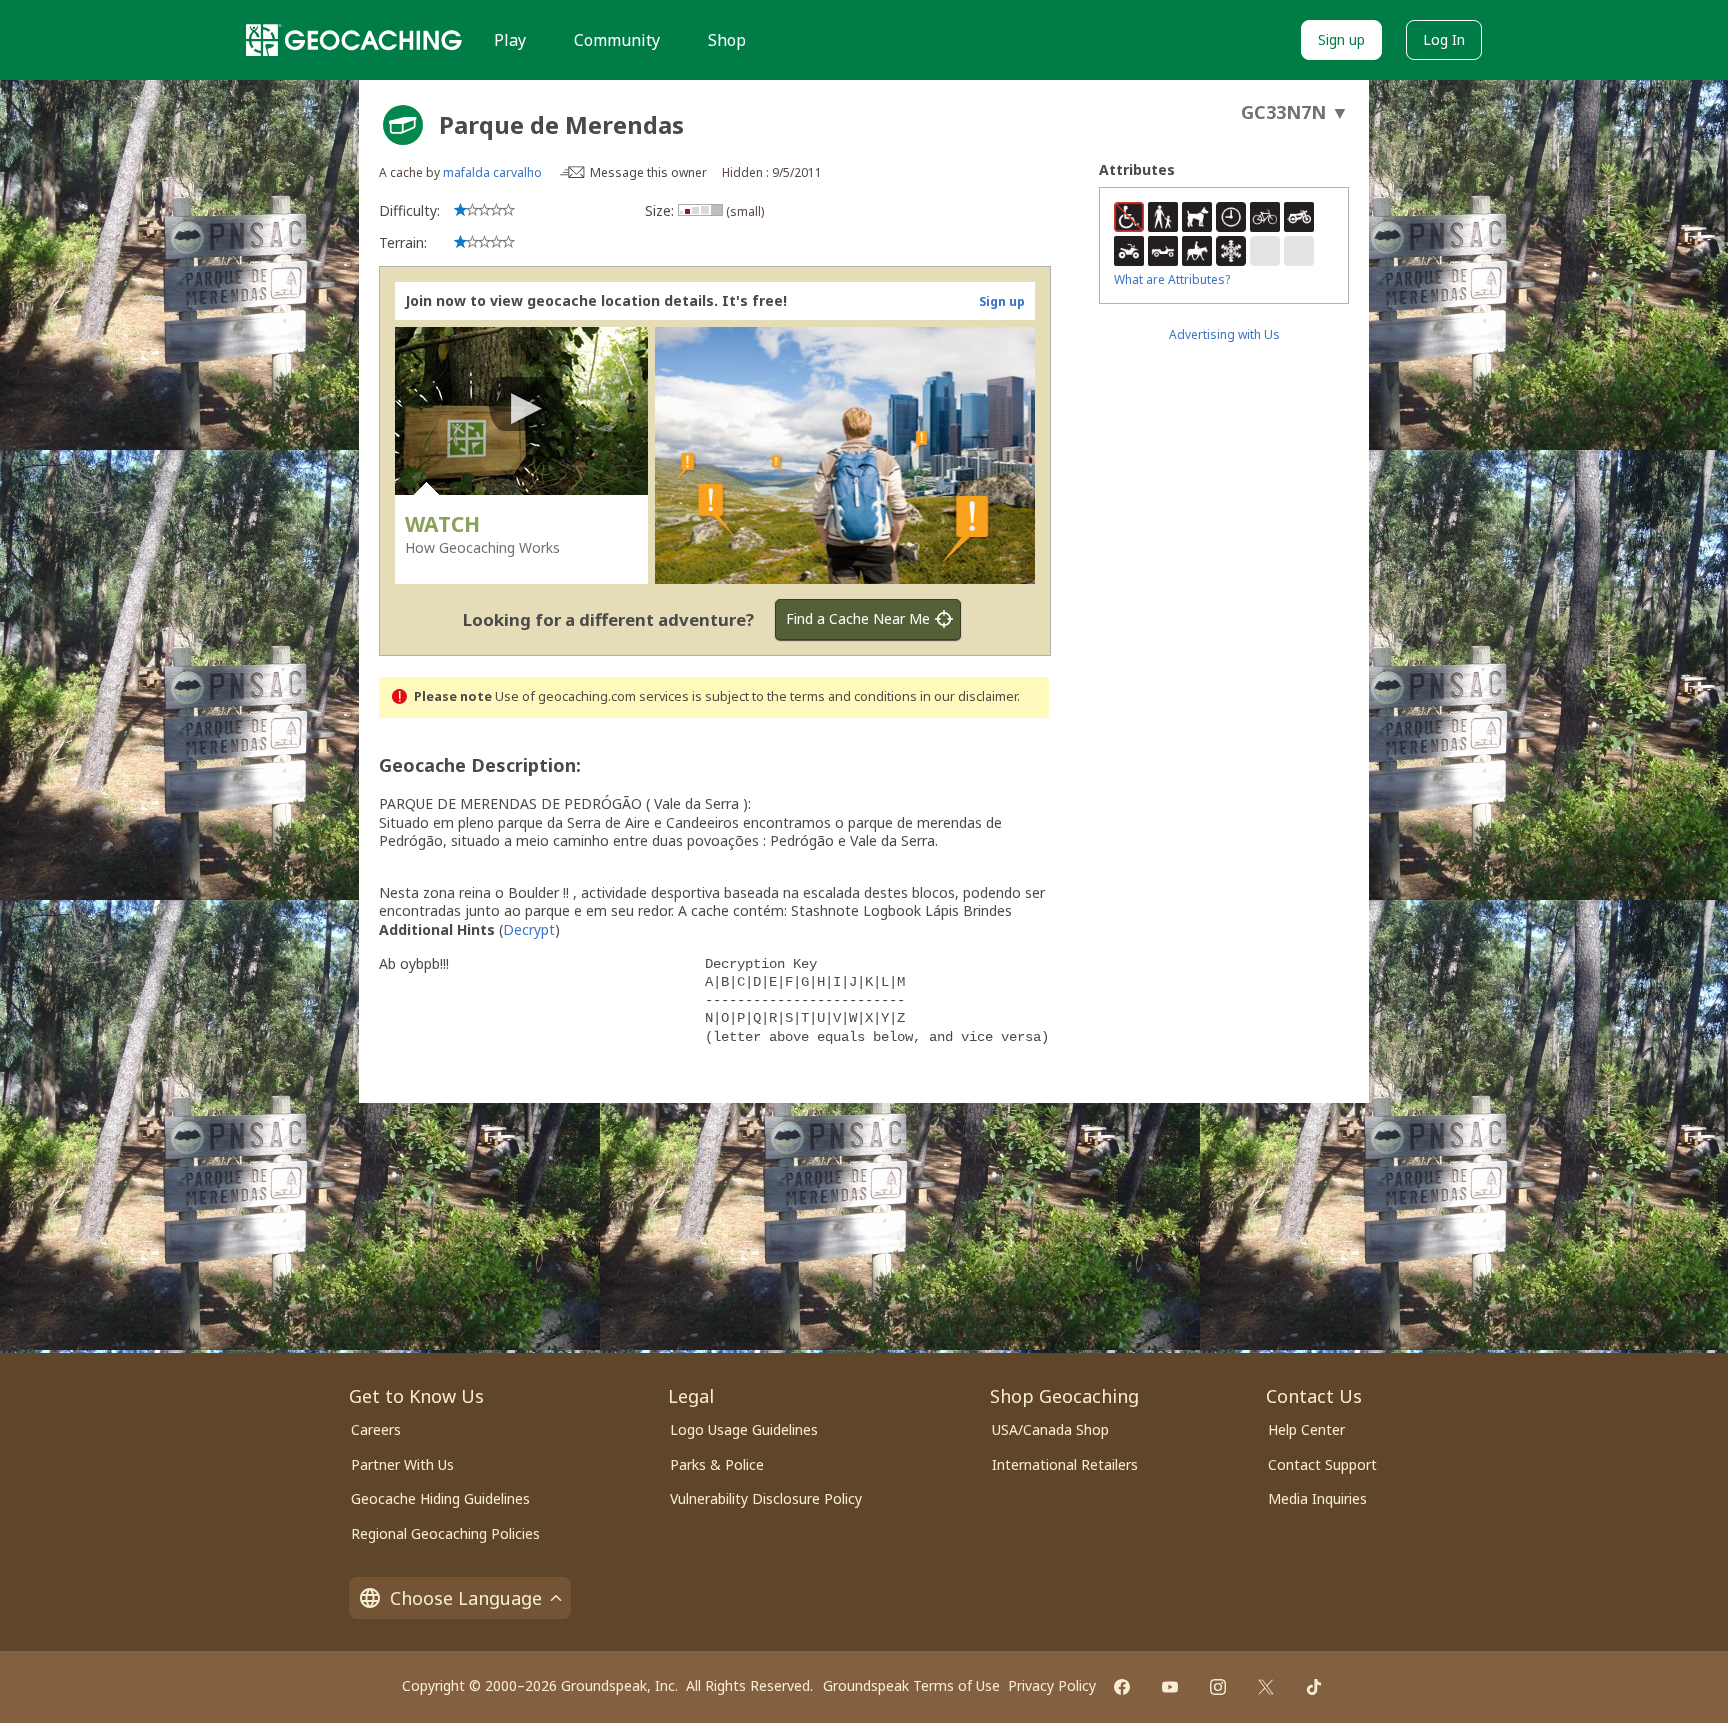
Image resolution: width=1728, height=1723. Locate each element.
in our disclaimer (968, 696)
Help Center (1306, 1429)
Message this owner (648, 172)
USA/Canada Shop (1050, 1429)
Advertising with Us (1224, 334)
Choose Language (466, 1598)
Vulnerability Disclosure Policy (766, 1498)
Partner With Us (402, 1464)
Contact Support (1322, 1464)
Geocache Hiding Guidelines (440, 1498)
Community (617, 40)
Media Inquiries (1317, 1498)
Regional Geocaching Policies (445, 1533)
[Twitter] (1266, 1687)
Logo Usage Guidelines (744, 1429)
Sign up (1341, 39)
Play (510, 40)
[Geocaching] (354, 40)
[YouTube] (1170, 1687)
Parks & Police (717, 1464)
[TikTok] (1314, 1687)
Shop (727, 40)
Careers (376, 1429)
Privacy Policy (1052, 1685)
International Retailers (1065, 1464)
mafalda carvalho (492, 172)
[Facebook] (1122, 1687)
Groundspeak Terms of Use (911, 1685)
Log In (1444, 39)
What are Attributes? (1172, 279)
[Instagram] (1218, 1687)
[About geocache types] (403, 125)
